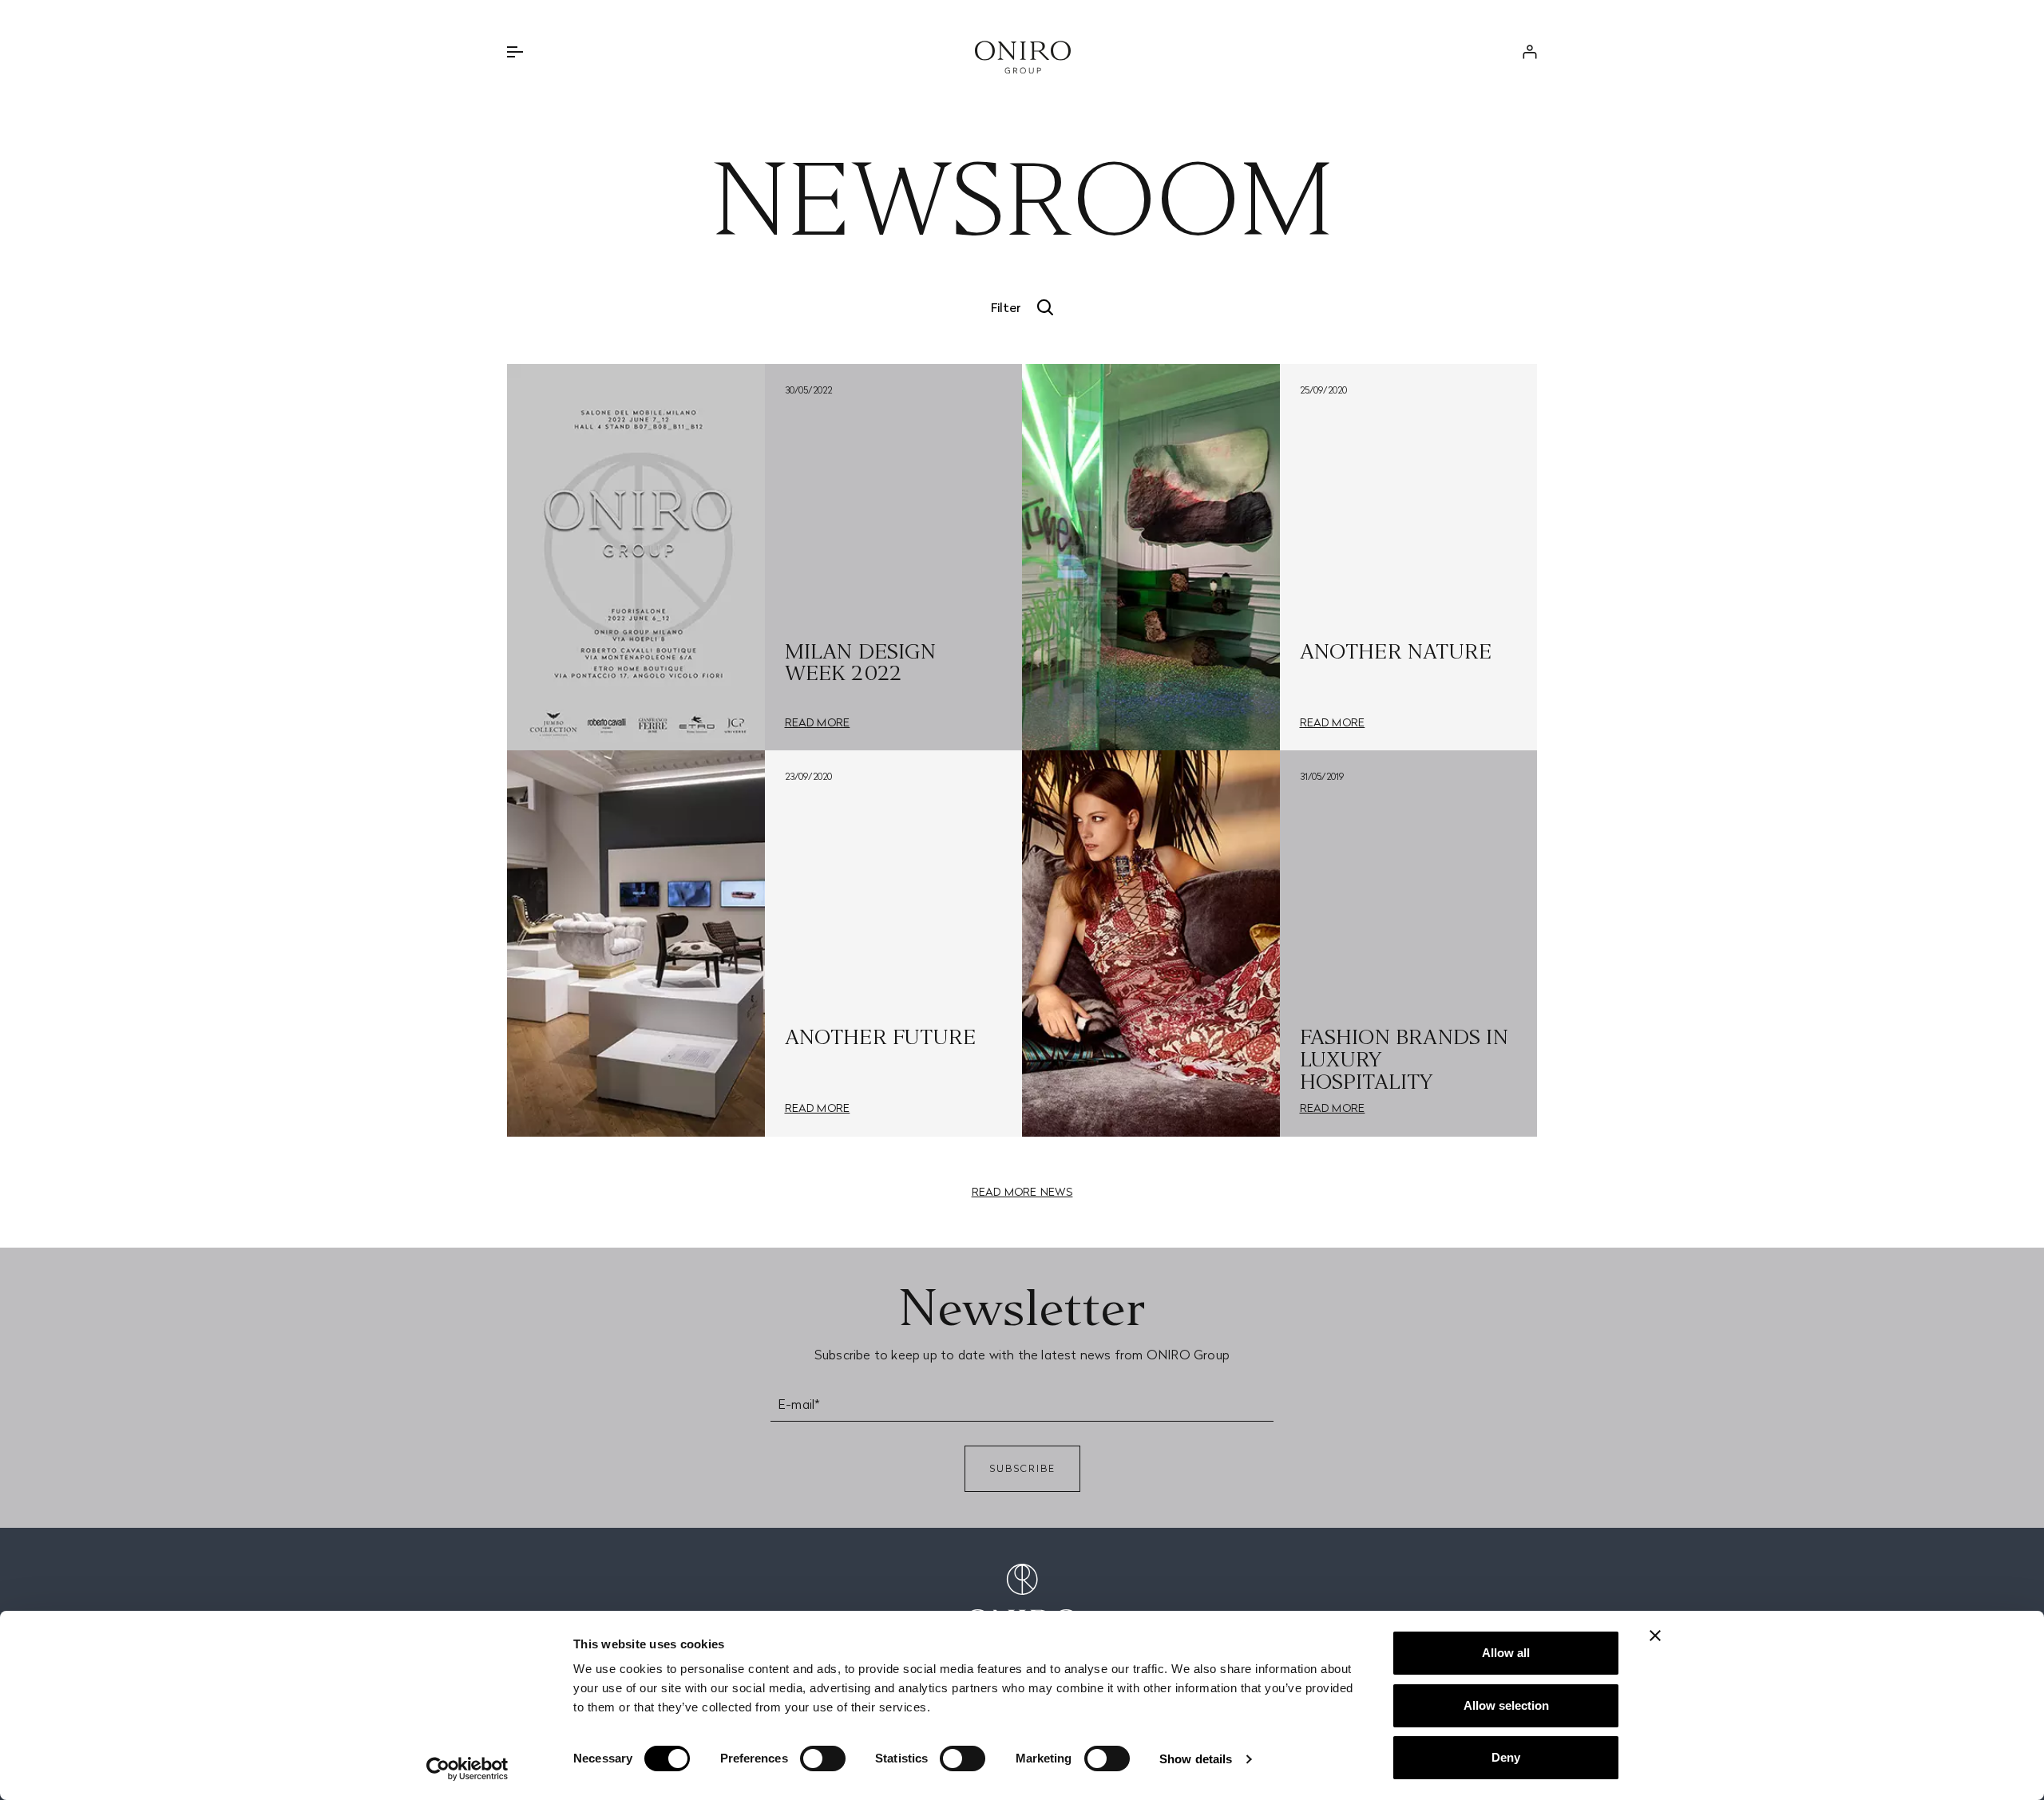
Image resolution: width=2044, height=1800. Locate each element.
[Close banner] (1655, 1636)
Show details (1196, 1759)
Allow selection (1506, 1705)
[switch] (823, 1758)
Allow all (1506, 1653)
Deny (1506, 1757)
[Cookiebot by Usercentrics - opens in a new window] (467, 1769)
